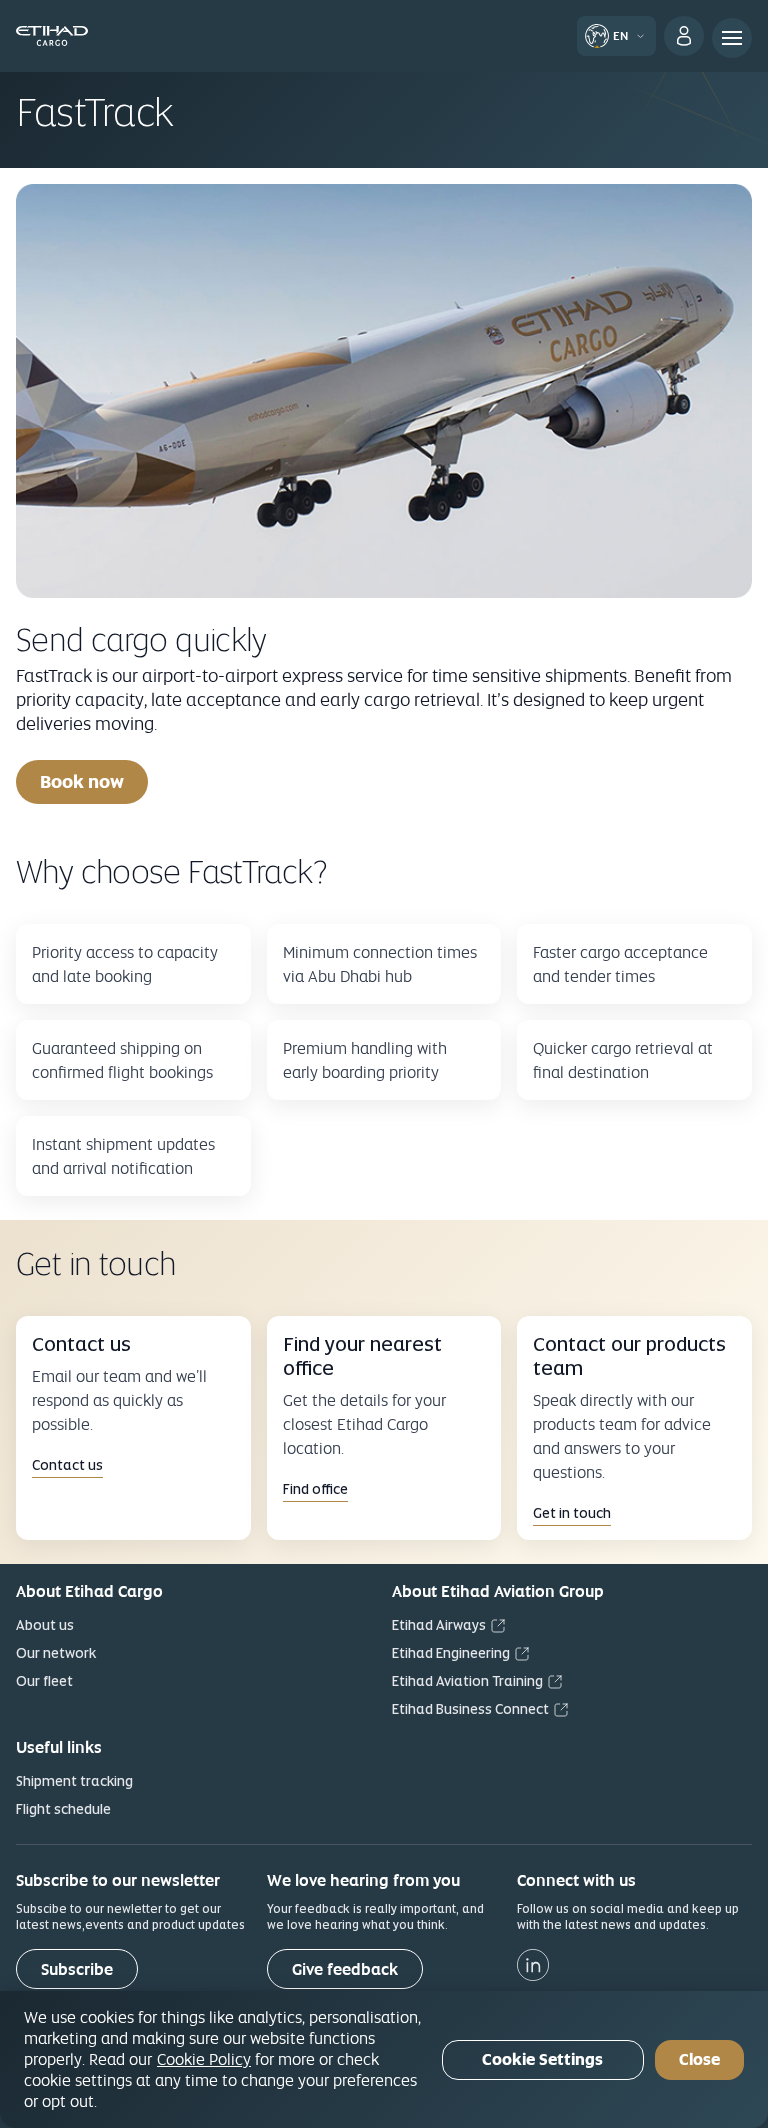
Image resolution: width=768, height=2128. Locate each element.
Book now (82, 781)
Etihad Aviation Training (467, 1681)
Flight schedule (63, 1809)
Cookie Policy (204, 2059)
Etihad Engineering (451, 1653)
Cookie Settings (542, 2059)
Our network (56, 1653)
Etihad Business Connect (470, 1709)
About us (45, 1625)
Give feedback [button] (345, 1969)
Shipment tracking (74, 1781)
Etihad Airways (439, 1625)
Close (699, 2059)
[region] (384, 2059)
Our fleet (44, 1681)
